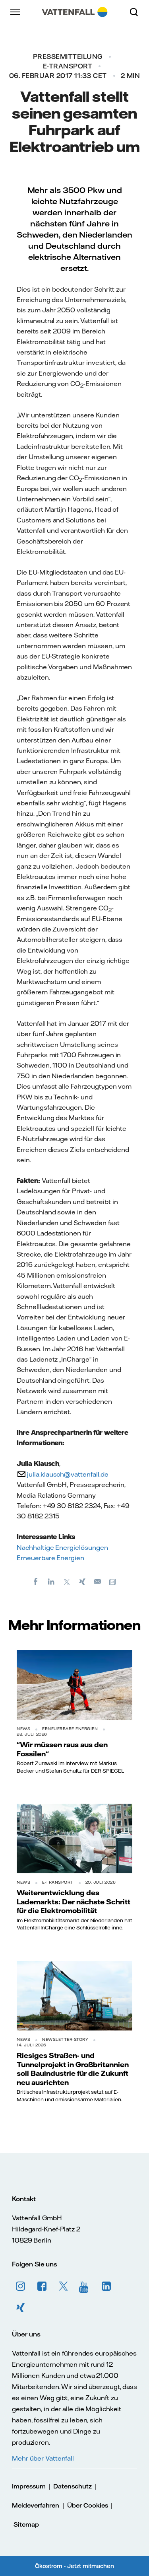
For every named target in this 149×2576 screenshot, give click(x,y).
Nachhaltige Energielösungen (62, 1547)
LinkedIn (106, 2286)
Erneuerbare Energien (50, 1558)
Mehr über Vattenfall (43, 2458)
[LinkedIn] (51, 1581)
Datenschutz (72, 2486)
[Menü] (16, 12)
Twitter (64, 2286)
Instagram (21, 2286)
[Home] (74, 12)
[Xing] (82, 1581)
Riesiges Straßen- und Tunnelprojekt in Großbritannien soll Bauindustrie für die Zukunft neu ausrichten (73, 2068)
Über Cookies (87, 2505)
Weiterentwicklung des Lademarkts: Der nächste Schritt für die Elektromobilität (74, 1901)
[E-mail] (98, 1581)
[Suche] (137, 12)
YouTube (85, 2286)
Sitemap (26, 2524)
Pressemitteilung (68, 57)
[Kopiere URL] (113, 1581)
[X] (67, 1581)
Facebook (42, 2286)
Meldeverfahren (36, 2505)
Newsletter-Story (65, 2039)
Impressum (29, 2486)
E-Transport (68, 66)
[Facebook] (36, 1581)
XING (21, 2308)
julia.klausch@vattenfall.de (68, 1474)
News (23, 1729)
